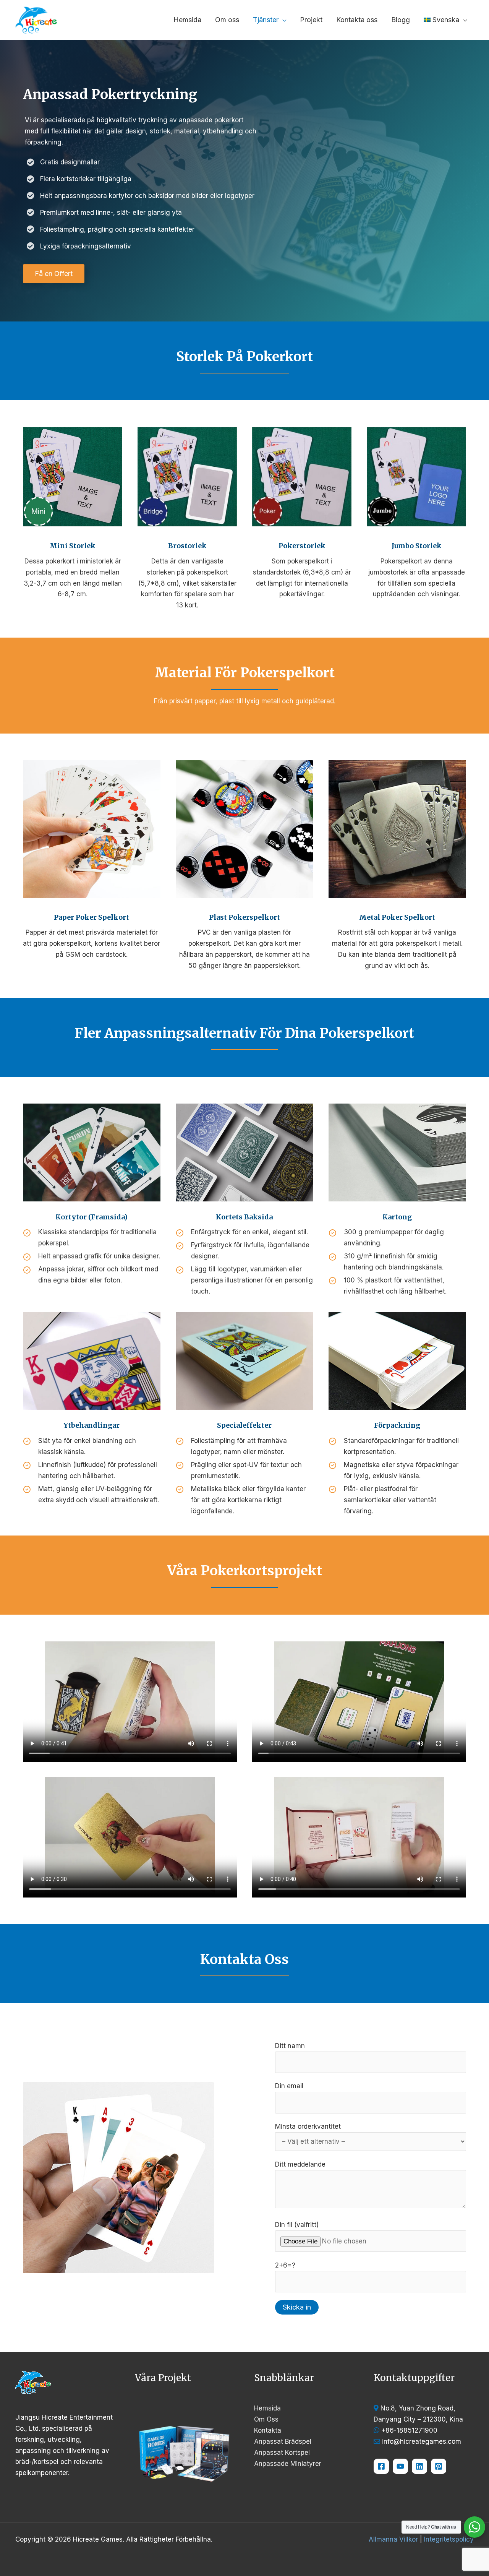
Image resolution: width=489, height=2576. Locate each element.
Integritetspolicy (449, 2539)
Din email (289, 2086)
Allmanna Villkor (393, 2539)
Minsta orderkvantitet (308, 2126)
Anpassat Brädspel (283, 2441)
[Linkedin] (419, 2466)
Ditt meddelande (300, 2164)
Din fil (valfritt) (297, 2225)
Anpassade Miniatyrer (288, 2464)
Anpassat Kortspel (282, 2453)
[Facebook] (381, 2466)
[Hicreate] (439, 2466)
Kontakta (268, 2430)
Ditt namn (290, 2046)
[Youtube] (400, 2466)
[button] (282, 20)
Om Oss (266, 2419)
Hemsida (267, 2408)
